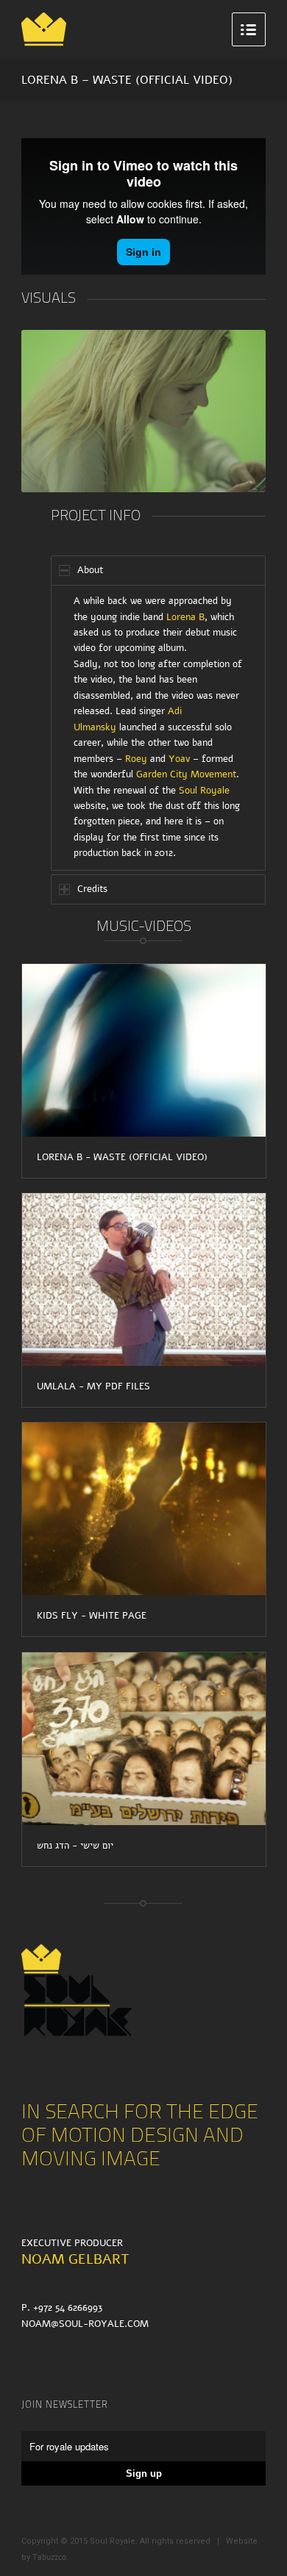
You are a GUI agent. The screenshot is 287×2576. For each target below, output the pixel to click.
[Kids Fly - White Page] (144, 1509)
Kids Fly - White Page (92, 1616)
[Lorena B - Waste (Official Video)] (144, 1050)
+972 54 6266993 (68, 2308)
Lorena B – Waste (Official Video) (127, 80)
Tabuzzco (49, 2557)
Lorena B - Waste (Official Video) (122, 1157)
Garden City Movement (186, 774)
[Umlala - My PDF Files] (144, 1280)
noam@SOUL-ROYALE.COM (85, 2324)
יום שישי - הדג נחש (75, 1846)
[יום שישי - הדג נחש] (144, 1739)
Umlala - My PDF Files (93, 1386)
